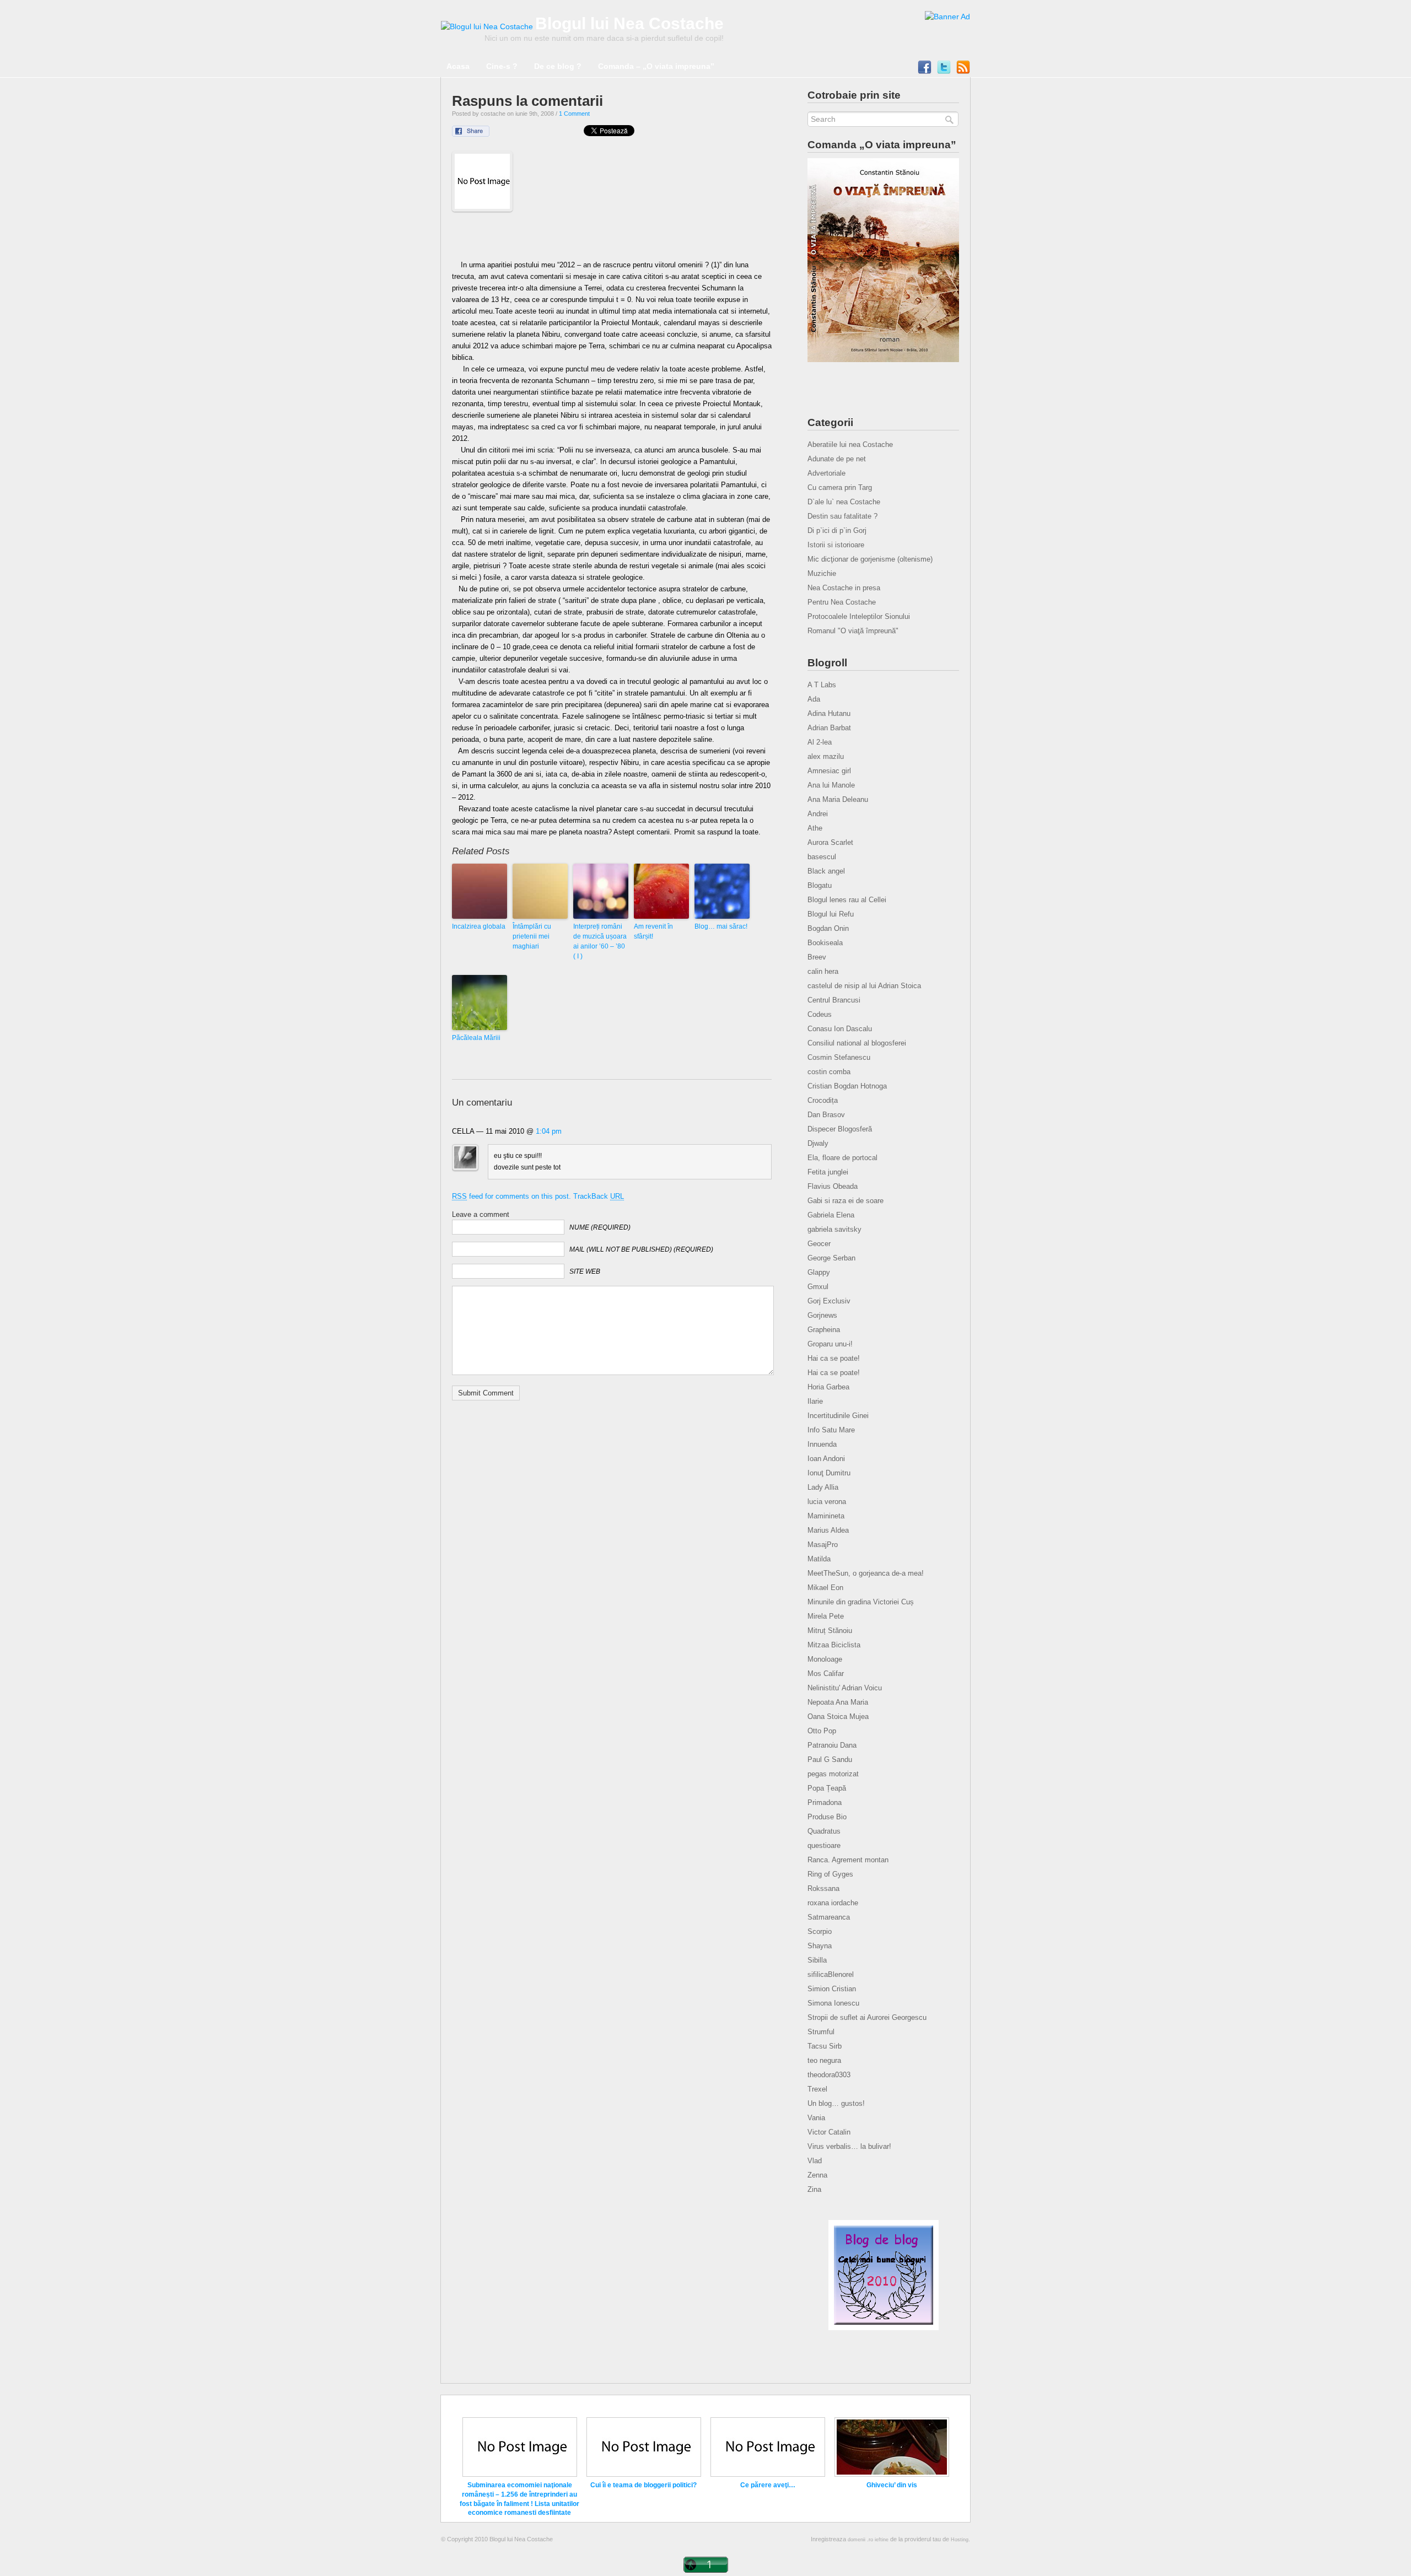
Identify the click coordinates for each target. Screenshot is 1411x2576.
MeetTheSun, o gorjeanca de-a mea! (866, 1573)
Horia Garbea (828, 1387)
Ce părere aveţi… (768, 2485)
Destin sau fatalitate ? (842, 516)
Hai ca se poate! (834, 1358)
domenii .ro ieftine (868, 2540)
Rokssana (823, 1888)
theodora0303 (829, 2075)
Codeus (820, 1014)
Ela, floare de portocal (842, 1158)
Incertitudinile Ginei (838, 1416)
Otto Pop (822, 1731)
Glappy (819, 1272)
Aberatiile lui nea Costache (850, 444)
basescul (822, 857)
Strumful (821, 2032)
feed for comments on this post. (511, 1196)
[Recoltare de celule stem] (947, 17)
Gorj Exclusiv (829, 1301)
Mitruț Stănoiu (830, 1631)
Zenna (817, 2175)
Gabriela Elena (831, 1215)
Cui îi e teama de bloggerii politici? (643, 2485)
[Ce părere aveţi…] (768, 2475)
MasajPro (823, 1545)
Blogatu (820, 885)
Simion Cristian (832, 1989)
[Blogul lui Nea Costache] (487, 26)
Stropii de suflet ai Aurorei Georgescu (867, 2017)
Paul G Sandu (830, 1759)
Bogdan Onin (828, 928)
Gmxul (818, 1287)
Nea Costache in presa (844, 588)
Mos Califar (826, 1674)
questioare (824, 1845)
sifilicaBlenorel (831, 1974)
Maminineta (826, 1516)
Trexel (817, 2089)
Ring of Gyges (830, 1874)
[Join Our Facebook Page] (925, 70)
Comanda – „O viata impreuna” (656, 66)
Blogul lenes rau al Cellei (847, 900)
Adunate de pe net (837, 459)
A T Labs (822, 685)
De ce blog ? (558, 66)
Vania (816, 2118)
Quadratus (824, 1831)
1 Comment (574, 114)
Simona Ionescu (833, 2003)
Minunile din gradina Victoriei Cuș (861, 1602)
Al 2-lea (820, 742)
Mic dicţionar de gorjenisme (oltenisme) (870, 559)
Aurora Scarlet (830, 842)
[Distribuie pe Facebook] (478, 134)
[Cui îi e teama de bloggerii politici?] (644, 2475)
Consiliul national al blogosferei (857, 1043)
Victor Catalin (829, 2132)
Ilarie (815, 1401)
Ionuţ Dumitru (829, 1473)
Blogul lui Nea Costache (629, 23)
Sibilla (817, 1960)
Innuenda (822, 1444)
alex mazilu (826, 756)
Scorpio (820, 1931)
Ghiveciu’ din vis (892, 2485)
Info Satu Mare (831, 1430)
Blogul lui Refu (831, 914)
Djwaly (818, 1143)
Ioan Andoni (826, 1459)
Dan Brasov (826, 1115)
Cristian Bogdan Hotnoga (847, 1086)
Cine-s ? (502, 66)
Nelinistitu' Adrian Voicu (845, 1688)
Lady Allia (823, 1487)
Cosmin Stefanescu (839, 1057)
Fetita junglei (828, 1172)
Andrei (818, 814)
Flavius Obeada (833, 1186)
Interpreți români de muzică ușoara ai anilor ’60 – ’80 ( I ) (600, 941)
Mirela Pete (826, 1616)
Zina (814, 2189)
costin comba (829, 1072)
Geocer (819, 1244)
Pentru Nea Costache (842, 602)
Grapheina (824, 1330)
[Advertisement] (612, 239)
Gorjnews (822, 1315)
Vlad (815, 2161)
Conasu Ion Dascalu (840, 1029)
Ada (814, 699)
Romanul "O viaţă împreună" (853, 631)
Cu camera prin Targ (840, 487)
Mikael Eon (825, 1588)
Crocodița (823, 1100)
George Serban (831, 1258)
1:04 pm (549, 1131)
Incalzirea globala (479, 926)
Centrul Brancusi (834, 1000)
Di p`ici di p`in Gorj (837, 530)
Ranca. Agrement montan (848, 1860)
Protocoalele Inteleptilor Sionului (859, 616)
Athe (815, 828)
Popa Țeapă (827, 1788)
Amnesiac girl (829, 771)
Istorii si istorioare (836, 545)
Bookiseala (825, 943)
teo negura (824, 2060)
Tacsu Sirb (825, 2046)
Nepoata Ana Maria (838, 1702)
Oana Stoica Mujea (838, 1717)
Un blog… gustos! (836, 2103)
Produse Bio (827, 1817)
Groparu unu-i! (830, 1344)
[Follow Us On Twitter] (944, 70)
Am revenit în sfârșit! (653, 931)
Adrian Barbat (829, 728)
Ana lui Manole (831, 785)
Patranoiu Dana (832, 1745)
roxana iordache (833, 1903)
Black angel (826, 871)
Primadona (825, 1802)
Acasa (458, 66)
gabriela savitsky (834, 1229)
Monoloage (825, 1659)
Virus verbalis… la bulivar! (849, 2146)
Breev (817, 957)
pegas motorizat (833, 1774)
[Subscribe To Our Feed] (963, 70)
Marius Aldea (828, 1530)
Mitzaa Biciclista (834, 1645)
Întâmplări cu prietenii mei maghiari (532, 936)
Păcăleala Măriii (476, 1038)
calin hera (823, 971)
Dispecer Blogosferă (840, 1129)
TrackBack (599, 1196)
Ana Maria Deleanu (838, 799)
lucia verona (827, 1502)
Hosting (960, 2540)
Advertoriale (826, 473)
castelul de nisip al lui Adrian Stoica (864, 986)
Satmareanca (829, 1917)
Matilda (819, 1559)
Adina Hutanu (829, 713)
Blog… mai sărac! (721, 926)
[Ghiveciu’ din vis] (892, 2475)
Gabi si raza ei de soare (845, 1201)
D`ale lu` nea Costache (844, 502)
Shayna (820, 1946)
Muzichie (822, 573)
